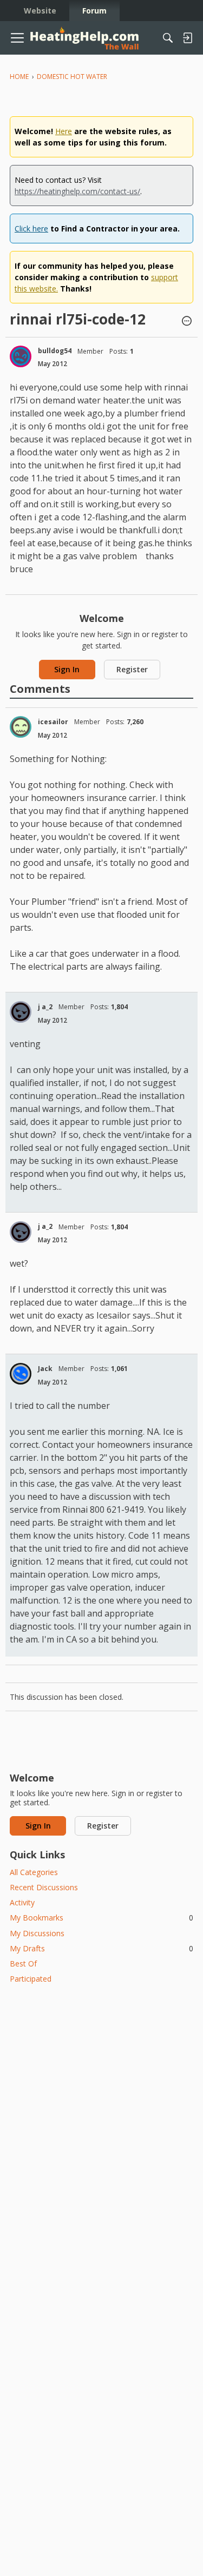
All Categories (34, 1872)
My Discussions (37, 1933)
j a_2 (45, 1007)
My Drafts (101, 1948)
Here (64, 131)
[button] (187, 322)
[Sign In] (187, 38)
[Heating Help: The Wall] (84, 38)
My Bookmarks (101, 1918)
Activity (22, 1902)
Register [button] (132, 669)
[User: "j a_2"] (21, 1012)
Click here (31, 229)
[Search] (168, 38)
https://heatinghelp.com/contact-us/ (77, 191)
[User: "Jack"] (21, 1374)
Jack (45, 1369)
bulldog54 (55, 351)
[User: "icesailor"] (21, 727)
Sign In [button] (67, 669)
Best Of (23, 1964)
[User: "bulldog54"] (21, 356)
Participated (31, 1979)
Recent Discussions (44, 1887)
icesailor (53, 722)
